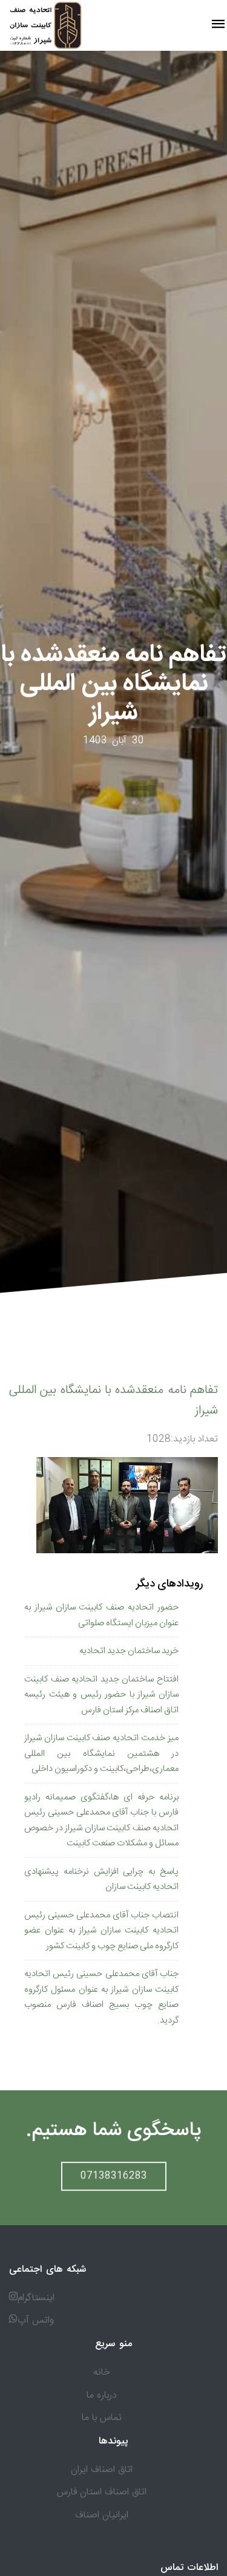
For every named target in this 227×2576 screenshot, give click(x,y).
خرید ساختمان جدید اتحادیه (129, 1651)
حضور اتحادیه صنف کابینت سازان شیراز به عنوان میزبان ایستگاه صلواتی (101, 1615)
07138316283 (114, 2172)
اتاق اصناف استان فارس (102, 2492)
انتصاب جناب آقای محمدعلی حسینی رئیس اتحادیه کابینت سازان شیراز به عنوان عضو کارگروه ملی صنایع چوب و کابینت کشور (101, 1931)
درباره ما (102, 2395)
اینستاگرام (36, 2298)
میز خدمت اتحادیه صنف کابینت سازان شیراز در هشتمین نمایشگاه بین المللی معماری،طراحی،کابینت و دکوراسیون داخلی (101, 1753)
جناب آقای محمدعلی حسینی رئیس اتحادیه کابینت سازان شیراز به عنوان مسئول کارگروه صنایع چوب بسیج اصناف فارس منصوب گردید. (101, 1997)
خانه (102, 2372)
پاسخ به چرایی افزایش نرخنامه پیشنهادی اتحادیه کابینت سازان (101, 1880)
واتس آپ (36, 2320)
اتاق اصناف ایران (102, 2470)
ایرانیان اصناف (102, 2515)
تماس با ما (102, 2418)
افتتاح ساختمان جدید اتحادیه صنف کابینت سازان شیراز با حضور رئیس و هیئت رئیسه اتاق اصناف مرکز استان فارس (101, 1695)
